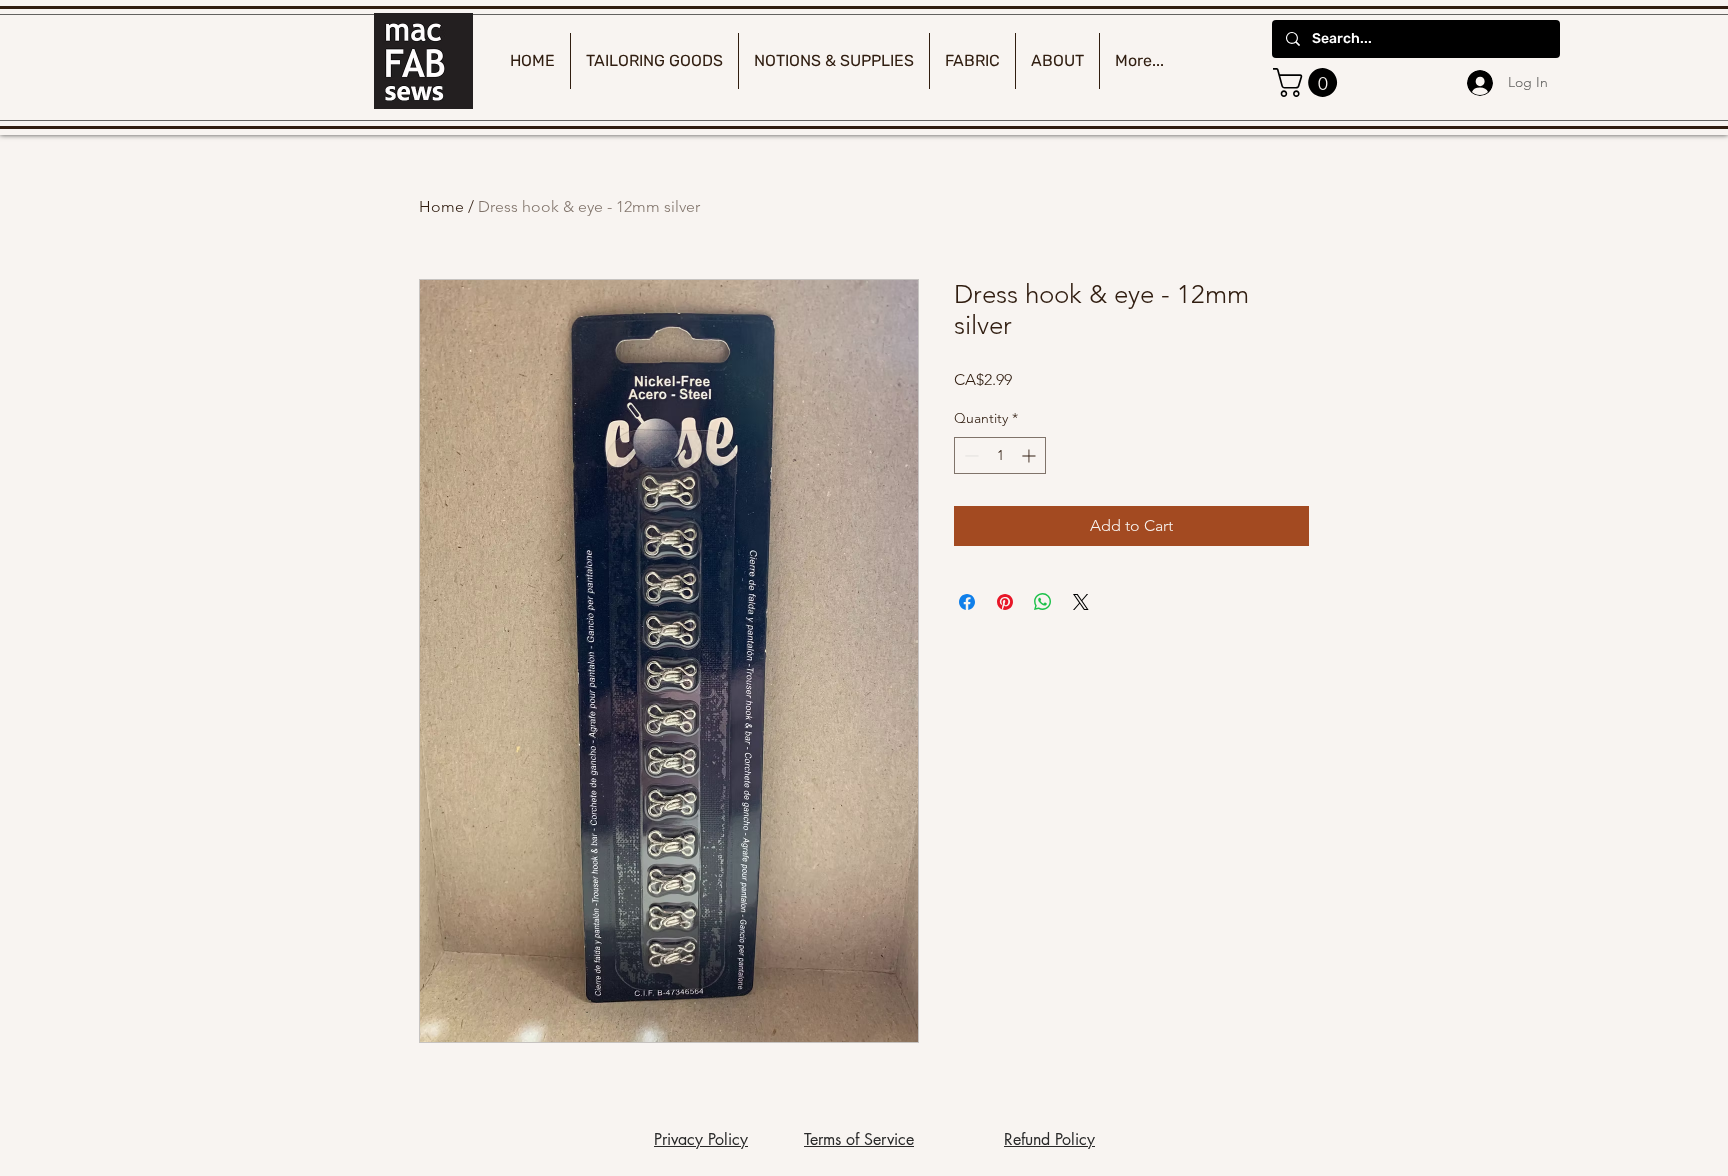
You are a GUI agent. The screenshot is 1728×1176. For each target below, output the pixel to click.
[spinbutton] (1000, 455)
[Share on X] (1081, 602)
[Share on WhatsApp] (1043, 602)
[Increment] (1030, 455)
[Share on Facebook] (967, 602)
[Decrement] (969, 455)
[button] (1308, 82)
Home (441, 206)
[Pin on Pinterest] (1005, 602)
